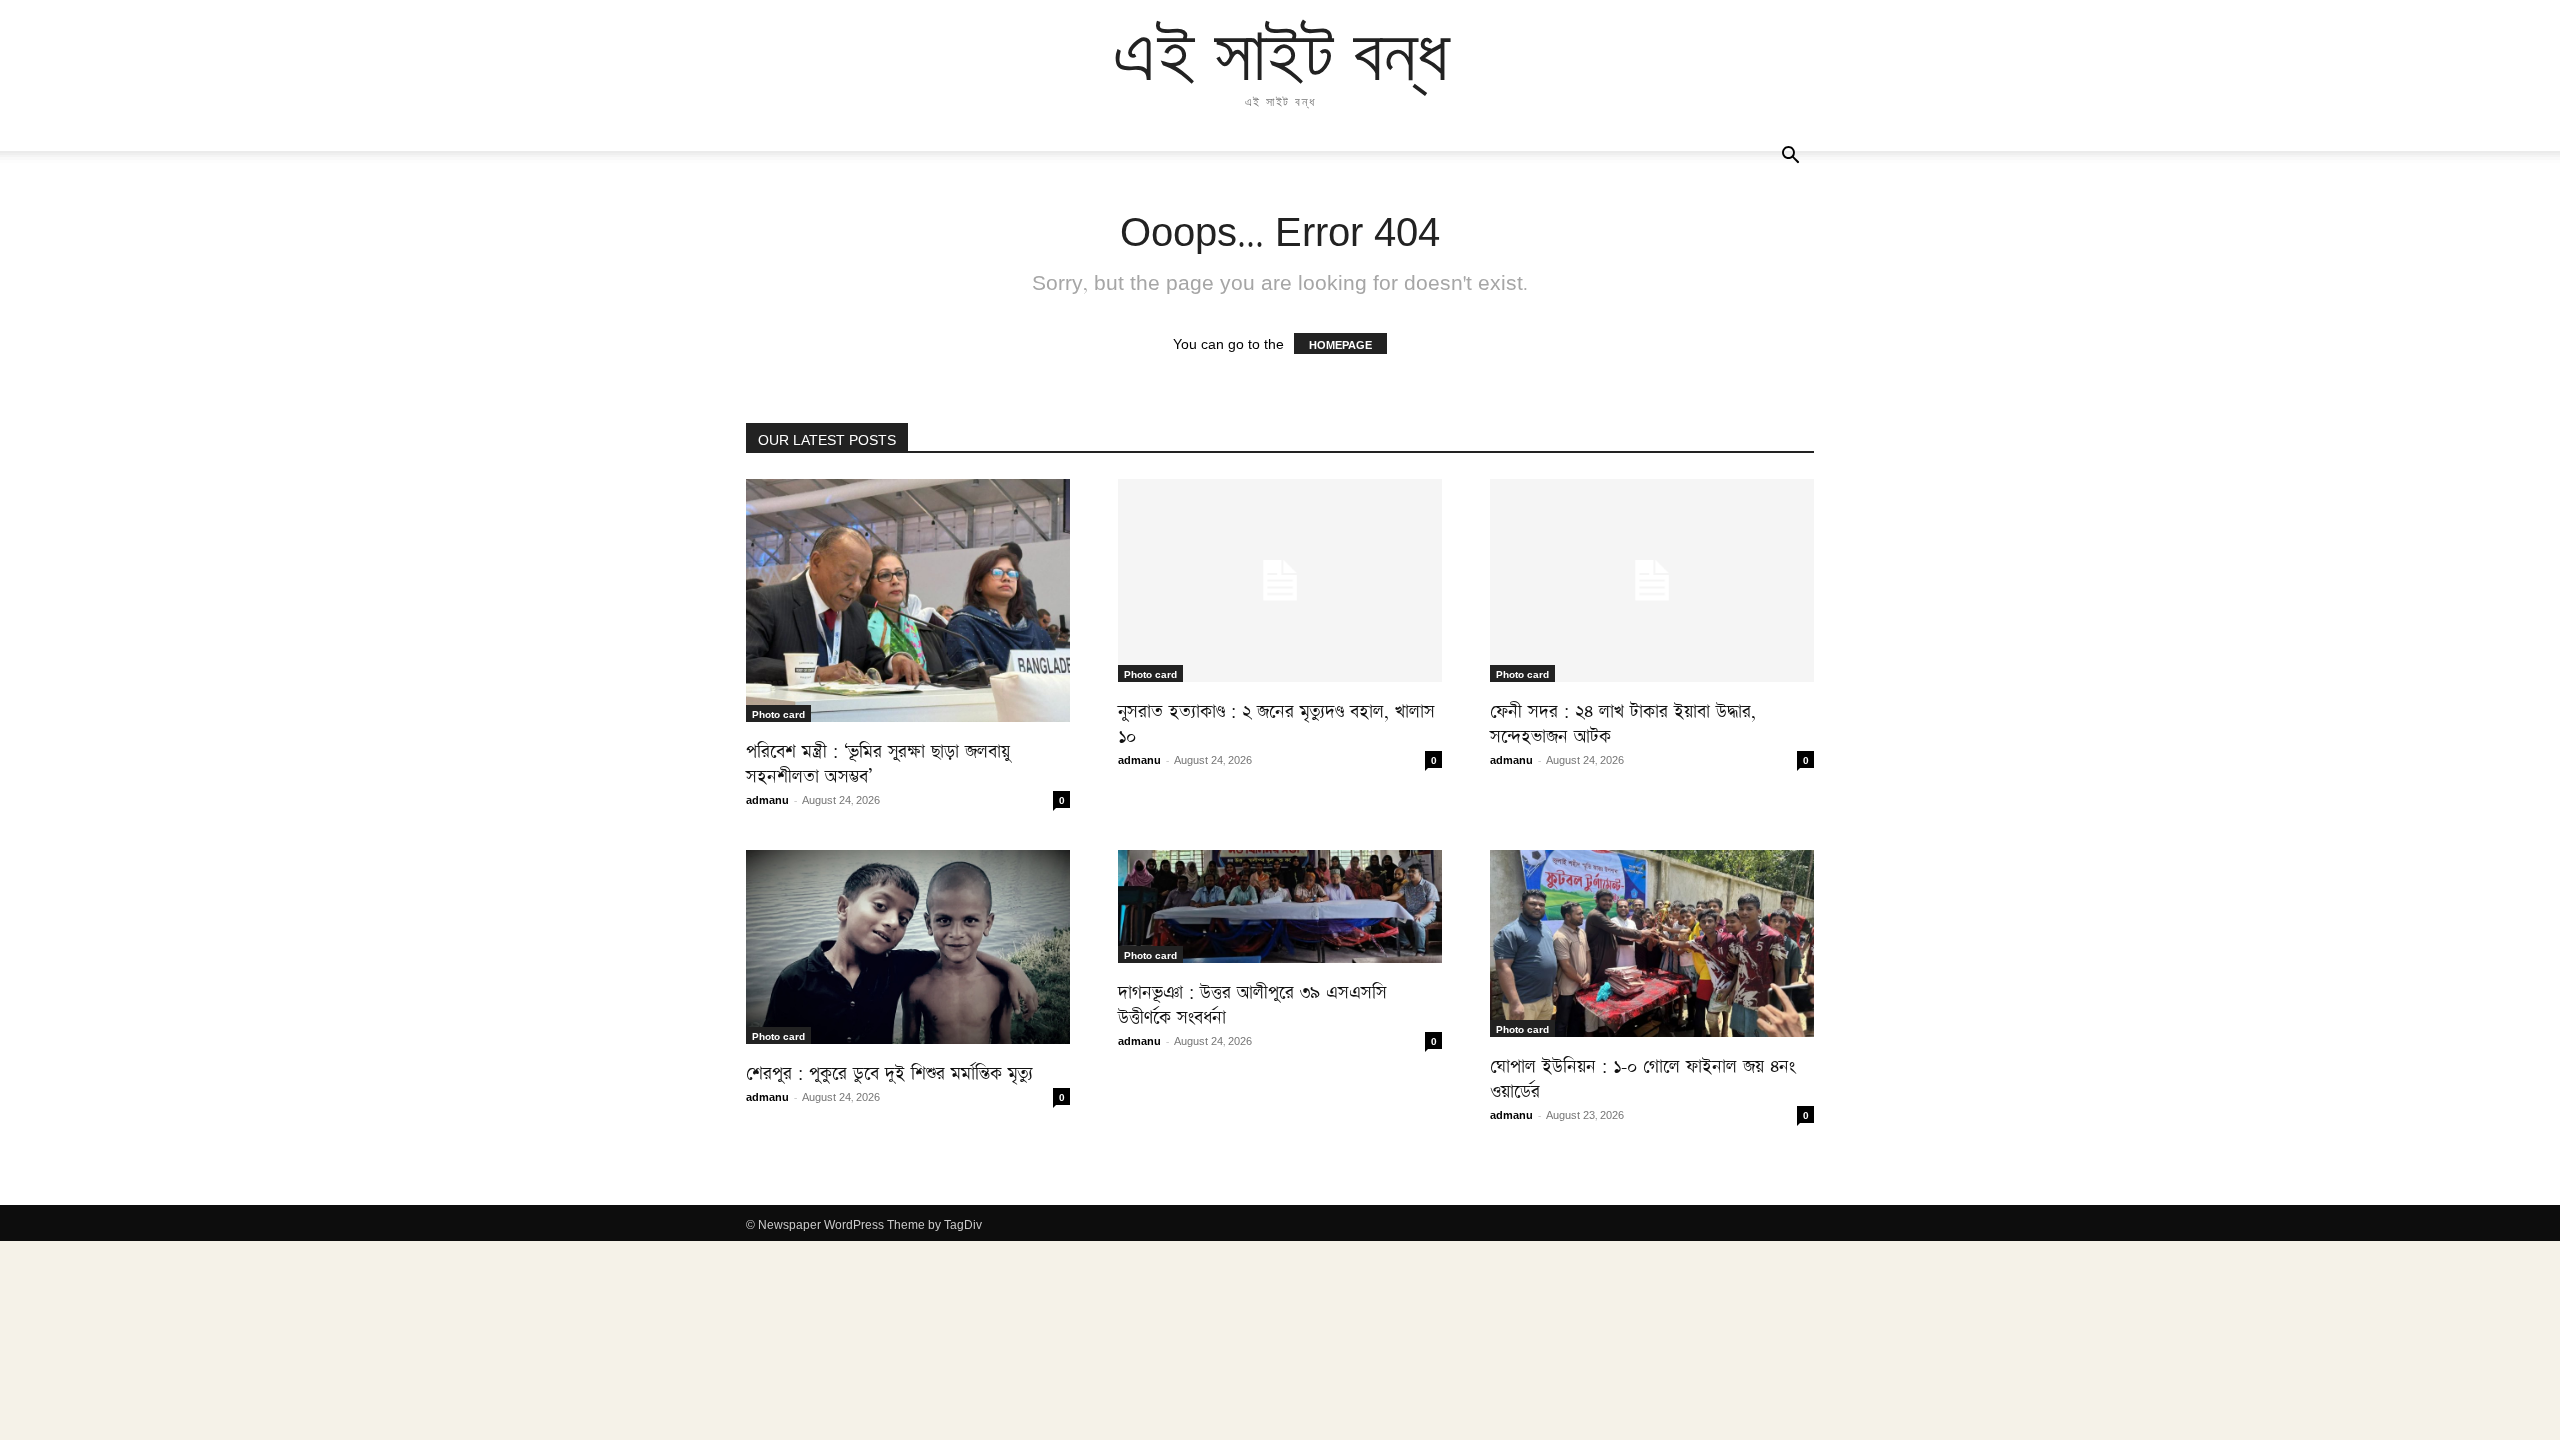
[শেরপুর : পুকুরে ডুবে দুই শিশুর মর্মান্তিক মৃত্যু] (908, 947)
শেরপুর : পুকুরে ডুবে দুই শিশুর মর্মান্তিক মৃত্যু (889, 1069)
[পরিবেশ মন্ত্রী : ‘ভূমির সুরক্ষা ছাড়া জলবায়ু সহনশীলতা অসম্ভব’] (908, 600)
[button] (1790, 156)
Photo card (778, 713)
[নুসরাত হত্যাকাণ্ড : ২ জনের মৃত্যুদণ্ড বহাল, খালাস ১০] (1280, 580)
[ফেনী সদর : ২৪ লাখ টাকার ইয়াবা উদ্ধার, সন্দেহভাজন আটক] (1652, 580)
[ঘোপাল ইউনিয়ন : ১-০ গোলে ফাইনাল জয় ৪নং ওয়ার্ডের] (1652, 943)
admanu (767, 798)
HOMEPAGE (1340, 343)
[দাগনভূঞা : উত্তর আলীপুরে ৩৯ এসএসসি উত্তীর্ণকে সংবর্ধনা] (1280, 906)
